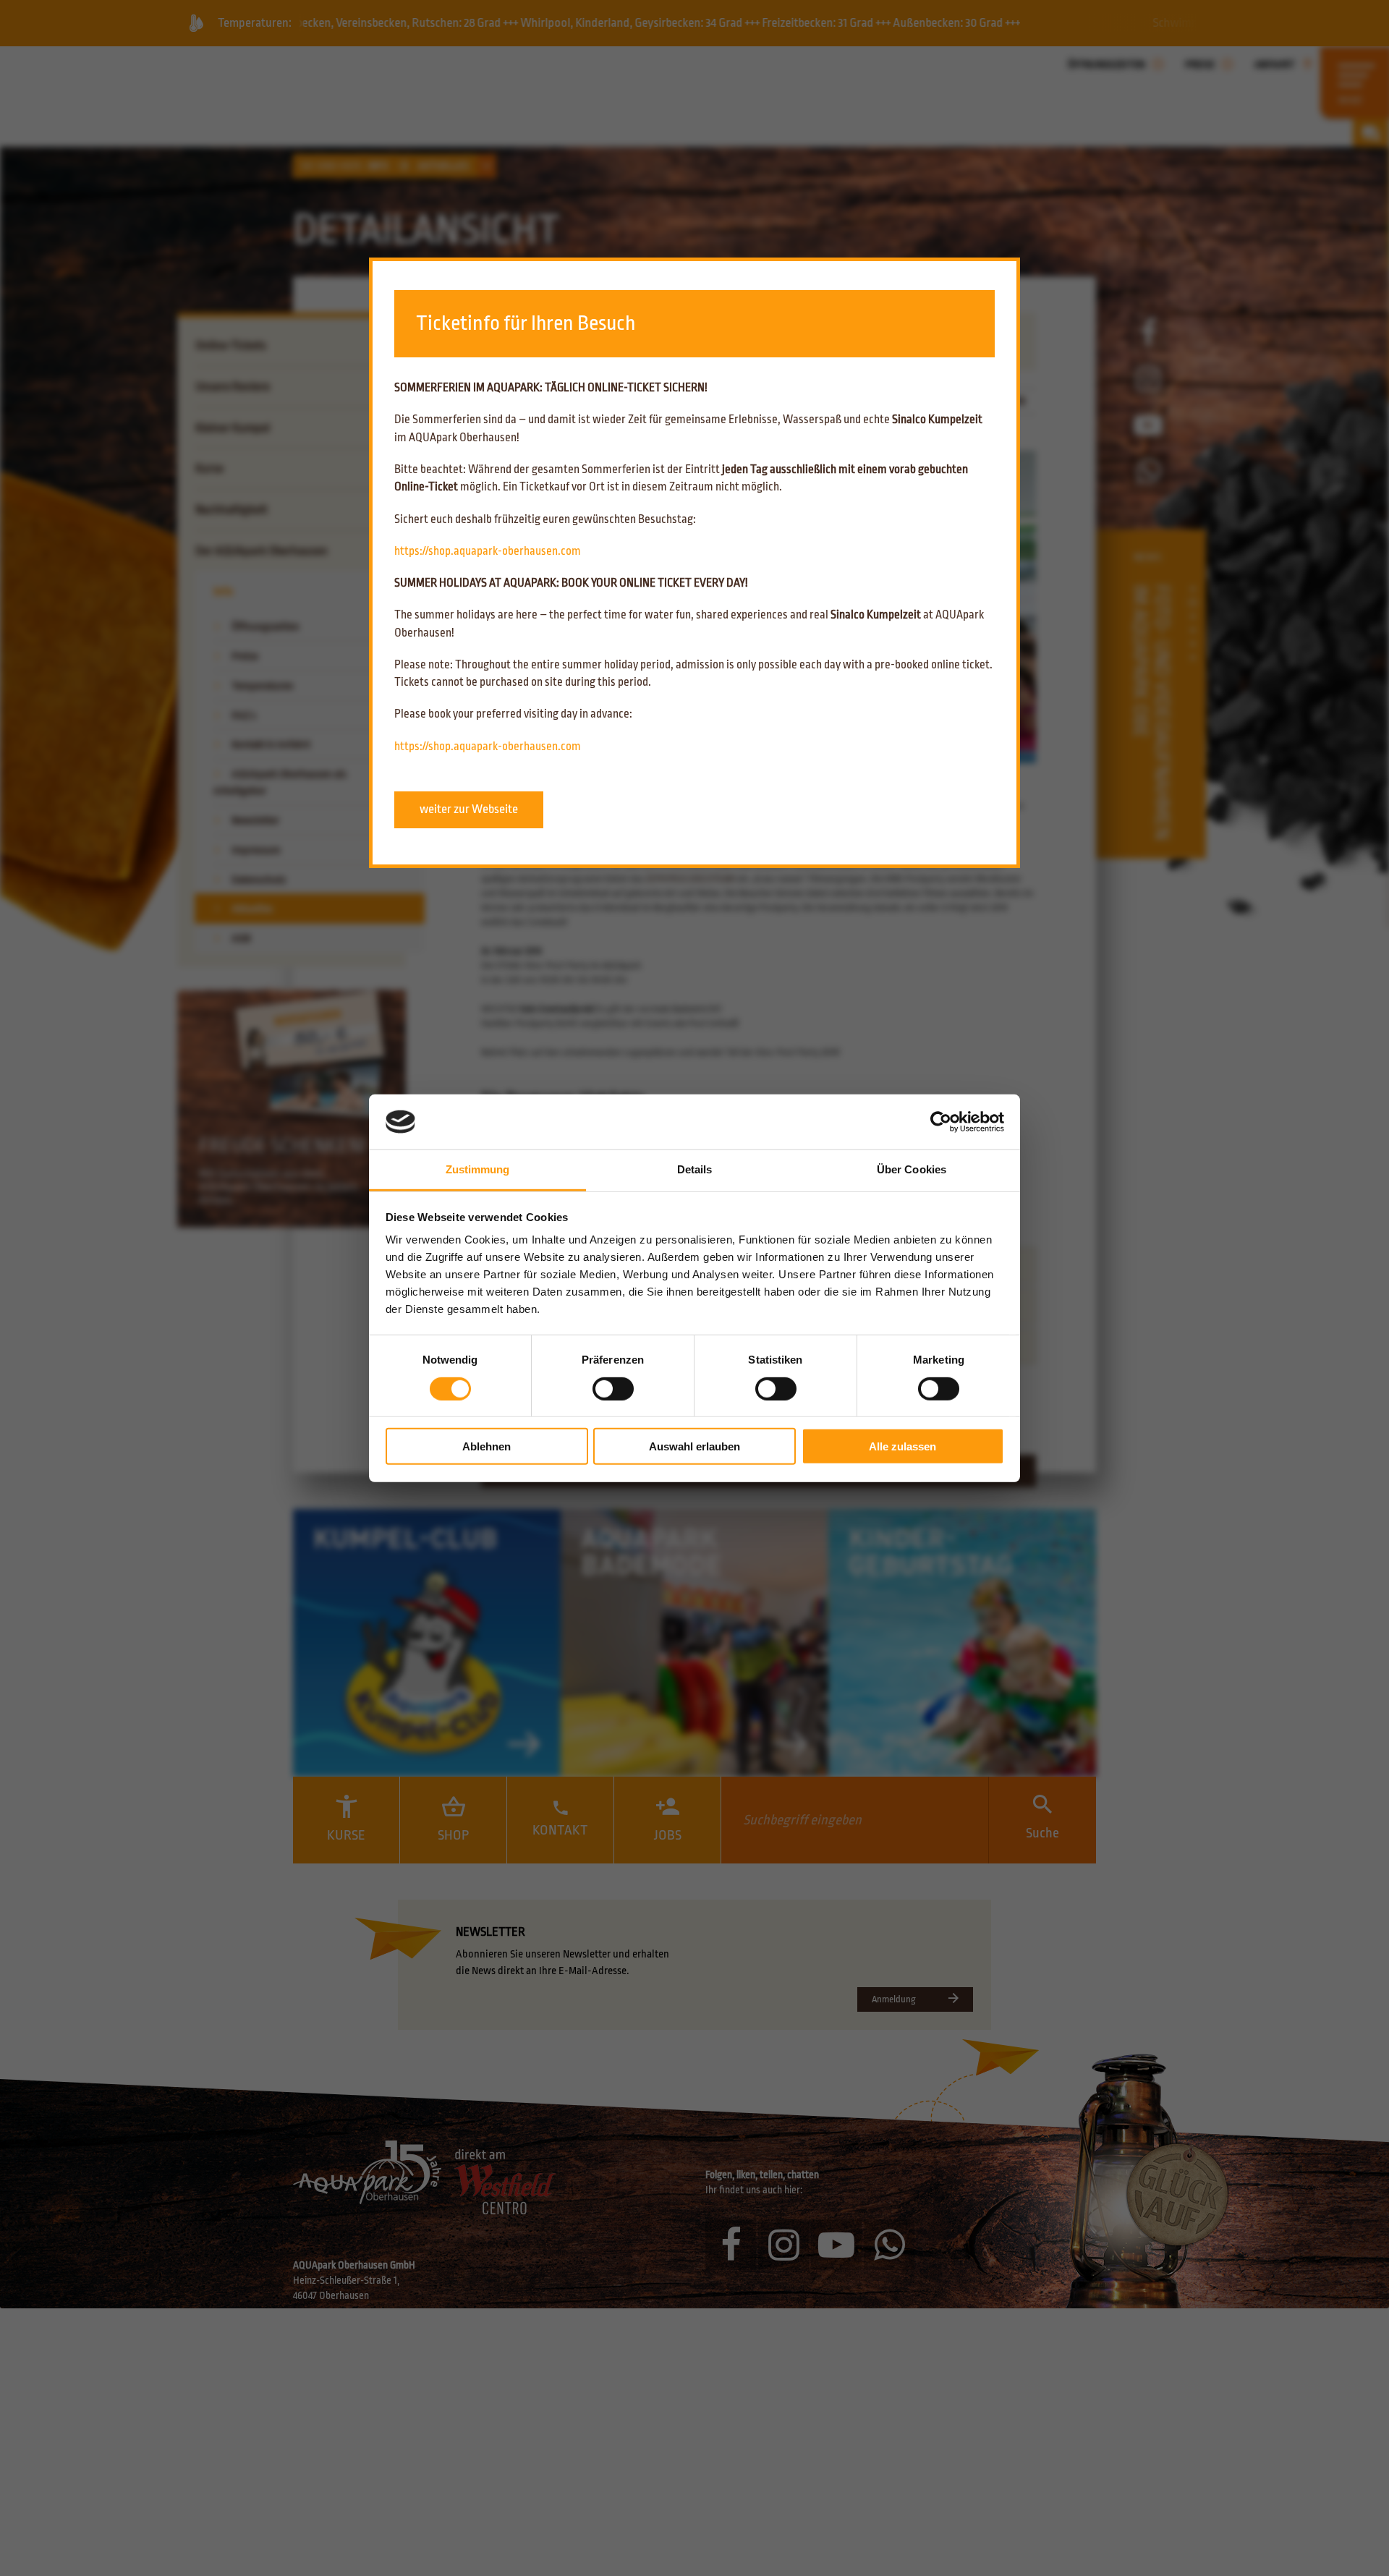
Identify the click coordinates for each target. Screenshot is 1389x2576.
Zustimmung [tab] (478, 1169)
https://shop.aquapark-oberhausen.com (488, 551)
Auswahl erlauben (694, 1446)
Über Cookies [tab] (912, 1169)
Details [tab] (695, 1169)
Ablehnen (487, 1446)
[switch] (613, 1388)
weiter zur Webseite (469, 809)
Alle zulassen (902, 1446)
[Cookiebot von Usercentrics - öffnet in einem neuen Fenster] (941, 1122)
